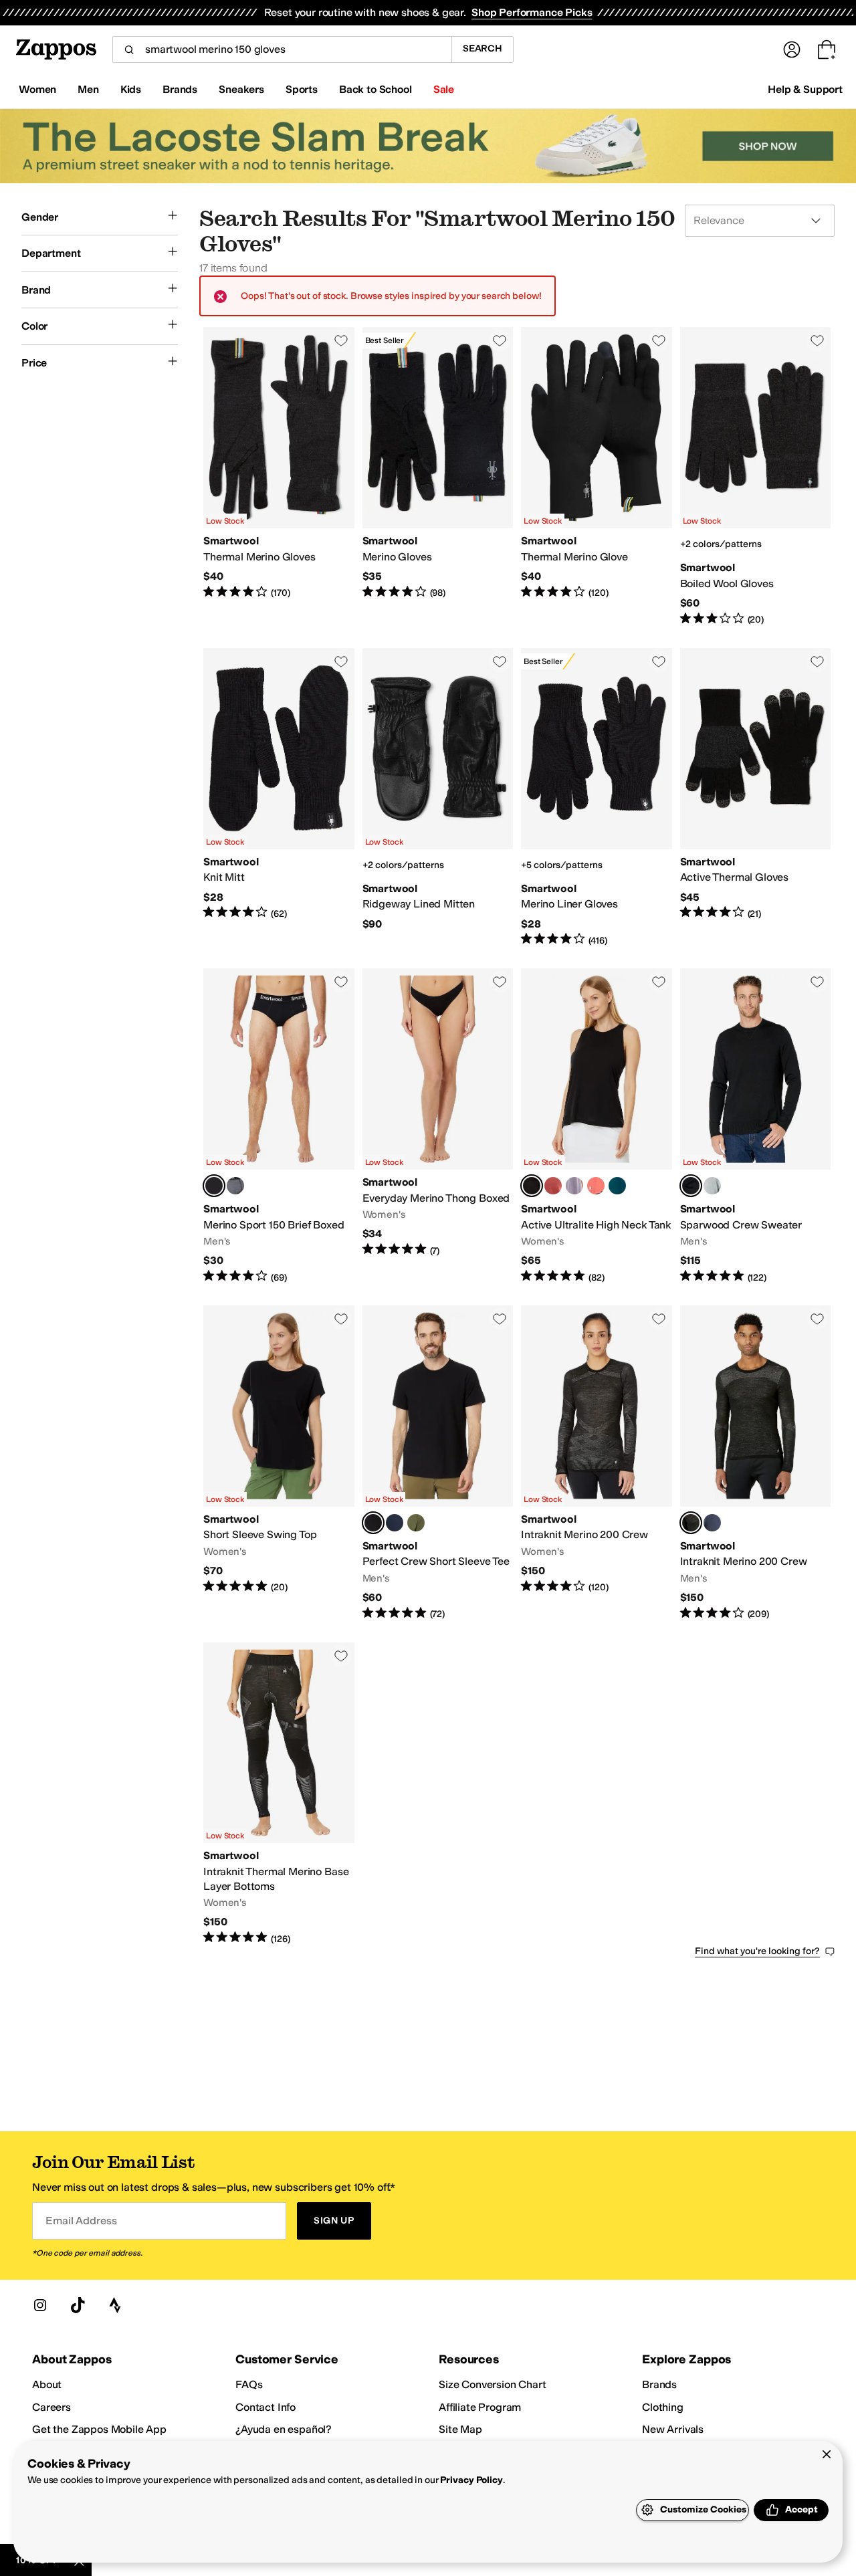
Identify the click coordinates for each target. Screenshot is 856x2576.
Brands (659, 2384)
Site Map (460, 2429)
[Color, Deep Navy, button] (395, 1523)
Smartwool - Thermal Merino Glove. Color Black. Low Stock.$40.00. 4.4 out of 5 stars (597, 476)
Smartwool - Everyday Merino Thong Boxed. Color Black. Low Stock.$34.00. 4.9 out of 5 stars (438, 1126)
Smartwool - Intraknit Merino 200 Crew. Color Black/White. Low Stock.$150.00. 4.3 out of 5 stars (597, 1463)
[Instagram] (40, 2305)
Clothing (663, 2407)
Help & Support (805, 89)
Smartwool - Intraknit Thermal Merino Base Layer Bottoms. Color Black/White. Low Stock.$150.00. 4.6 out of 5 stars (279, 1794)
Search (483, 48)
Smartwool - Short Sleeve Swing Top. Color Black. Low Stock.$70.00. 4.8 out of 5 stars (279, 1463)
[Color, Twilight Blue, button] (617, 1186)
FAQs (249, 2384)
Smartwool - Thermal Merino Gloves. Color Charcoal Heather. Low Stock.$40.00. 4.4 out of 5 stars (279, 476)
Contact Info (265, 2407)
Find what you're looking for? (757, 1951)
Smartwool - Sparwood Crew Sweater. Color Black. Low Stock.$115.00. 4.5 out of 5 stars (756, 1126)
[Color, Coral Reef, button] (596, 1186)
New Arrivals (673, 2429)
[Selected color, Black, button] (214, 1186)
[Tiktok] (78, 2305)
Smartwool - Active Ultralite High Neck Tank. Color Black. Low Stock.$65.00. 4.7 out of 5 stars (597, 1126)
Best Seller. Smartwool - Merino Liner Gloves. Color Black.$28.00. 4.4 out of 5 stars (597, 797)
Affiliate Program (480, 2407)
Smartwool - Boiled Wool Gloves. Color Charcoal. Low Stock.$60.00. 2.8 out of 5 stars (756, 476)
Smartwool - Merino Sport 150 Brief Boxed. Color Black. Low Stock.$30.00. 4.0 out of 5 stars (279, 1126)
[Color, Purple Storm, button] (574, 1186)
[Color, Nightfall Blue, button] (712, 1523)
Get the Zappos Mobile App (99, 2429)
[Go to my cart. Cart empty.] (827, 49)
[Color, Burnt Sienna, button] (553, 1186)
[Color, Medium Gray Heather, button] (235, 1186)
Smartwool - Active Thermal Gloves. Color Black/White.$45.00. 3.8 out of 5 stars (756, 797)
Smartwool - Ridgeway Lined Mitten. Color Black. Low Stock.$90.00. (438, 797)
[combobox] (282, 49)
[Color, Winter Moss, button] (416, 1523)
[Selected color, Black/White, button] (691, 1523)
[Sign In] (792, 49)
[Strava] (115, 2305)
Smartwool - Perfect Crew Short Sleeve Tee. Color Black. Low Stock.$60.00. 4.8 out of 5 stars (438, 1463)
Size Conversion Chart (493, 2384)
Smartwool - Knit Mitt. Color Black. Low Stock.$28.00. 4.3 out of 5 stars (279, 797)
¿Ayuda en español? (284, 2429)
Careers (51, 2407)
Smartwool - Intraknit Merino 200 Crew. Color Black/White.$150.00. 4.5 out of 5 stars (756, 1463)
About (47, 2384)
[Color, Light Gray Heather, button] (712, 1186)
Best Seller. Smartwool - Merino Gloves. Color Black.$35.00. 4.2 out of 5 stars (438, 476)
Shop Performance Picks (532, 12)
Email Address (81, 2221)
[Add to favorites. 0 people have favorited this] (341, 340)
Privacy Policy (471, 2480)
